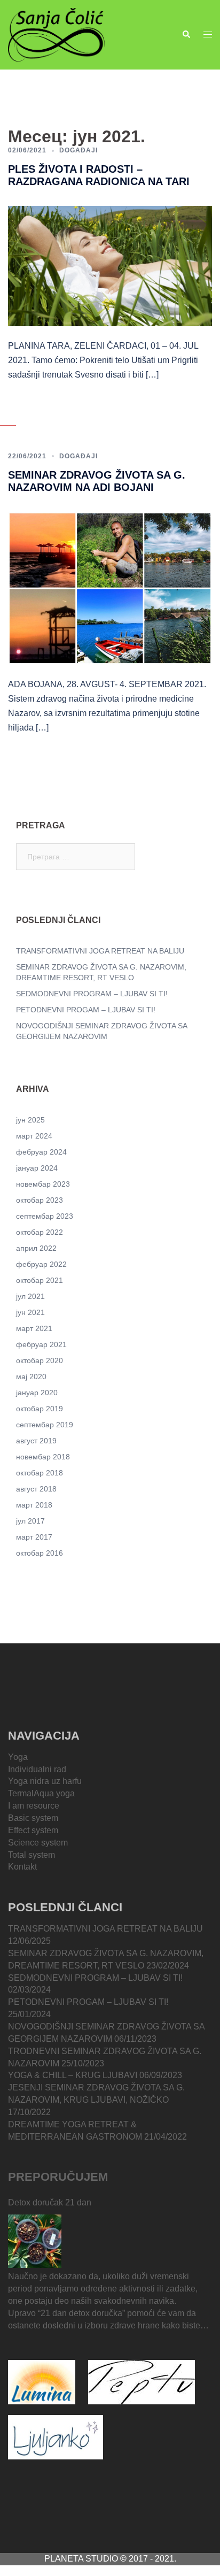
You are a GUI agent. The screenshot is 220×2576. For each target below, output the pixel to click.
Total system (32, 1855)
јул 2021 (30, 1296)
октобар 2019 (40, 1409)
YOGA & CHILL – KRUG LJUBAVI (73, 2075)
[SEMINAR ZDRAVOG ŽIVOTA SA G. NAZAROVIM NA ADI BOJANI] (110, 588)
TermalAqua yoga (41, 1793)
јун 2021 (30, 1312)
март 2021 (34, 1328)
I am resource (34, 1806)
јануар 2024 (37, 1168)
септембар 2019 (45, 1425)
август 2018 (36, 1489)
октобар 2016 (40, 1553)
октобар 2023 (40, 1200)
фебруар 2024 (41, 1152)
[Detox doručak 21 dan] (35, 2241)
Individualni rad (37, 1769)
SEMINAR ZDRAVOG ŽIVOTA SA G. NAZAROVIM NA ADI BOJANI (97, 481)
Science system (38, 1843)
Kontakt (22, 1867)
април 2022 (36, 1248)
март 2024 (34, 1136)
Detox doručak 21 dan (50, 2202)
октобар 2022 (40, 1232)
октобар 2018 (40, 1473)
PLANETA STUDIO (82, 2559)
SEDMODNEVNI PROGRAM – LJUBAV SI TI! (92, 994)
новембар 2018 (43, 1457)
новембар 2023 (43, 1184)
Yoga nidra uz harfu (45, 1781)
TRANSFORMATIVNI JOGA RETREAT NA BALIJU (100, 951)
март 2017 (34, 1537)
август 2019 (36, 1441)
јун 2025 (30, 1120)
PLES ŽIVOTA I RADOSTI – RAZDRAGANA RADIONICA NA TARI (99, 175)
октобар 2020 (40, 1360)
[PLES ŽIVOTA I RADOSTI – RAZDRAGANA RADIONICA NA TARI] (110, 265)
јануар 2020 (37, 1393)
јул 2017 (30, 1521)
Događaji (78, 150)
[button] (186, 35)
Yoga (18, 1757)
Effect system (33, 1830)
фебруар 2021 (41, 1344)
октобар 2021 (40, 1280)
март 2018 (34, 1505)
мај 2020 (31, 1377)
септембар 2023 (45, 1216)
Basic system (33, 1818)
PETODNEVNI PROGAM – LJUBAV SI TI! (86, 1010)
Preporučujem (58, 2177)
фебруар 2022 (41, 1264)
